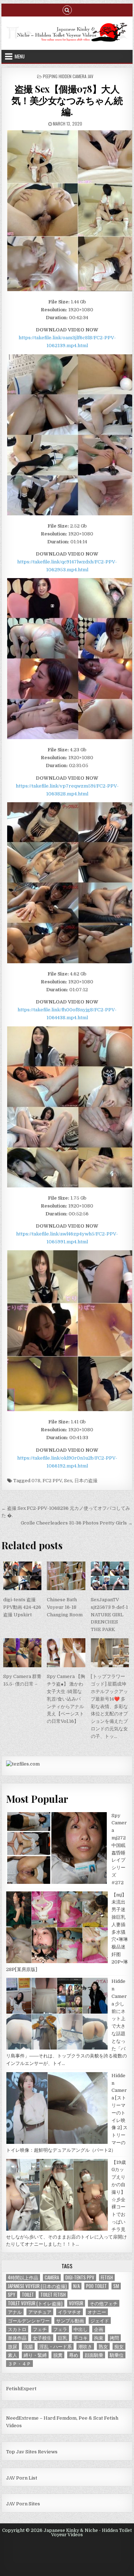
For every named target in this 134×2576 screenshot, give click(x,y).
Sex (68, 1481)
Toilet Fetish (53, 2295)
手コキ (81, 2338)
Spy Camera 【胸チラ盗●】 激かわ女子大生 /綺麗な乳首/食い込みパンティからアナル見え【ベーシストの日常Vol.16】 (66, 1699)
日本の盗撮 (86, 1481)
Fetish (107, 2277)
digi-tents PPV (80, 2277)
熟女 (103, 2346)
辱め (74, 2355)
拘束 (99, 2338)
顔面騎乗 (94, 2355)
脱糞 (58, 2355)
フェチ (40, 2329)
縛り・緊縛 (35, 2355)
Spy (12, 2295)
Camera (52, 2277)
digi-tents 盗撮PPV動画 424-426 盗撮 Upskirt (22, 1607)
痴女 (119, 2346)
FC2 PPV (52, 1481)
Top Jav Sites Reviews (32, 2452)
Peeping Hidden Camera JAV (68, 76)
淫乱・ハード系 (56, 2346)
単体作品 (17, 2338)
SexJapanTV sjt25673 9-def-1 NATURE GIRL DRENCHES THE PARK (109, 1615)
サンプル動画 (70, 2320)
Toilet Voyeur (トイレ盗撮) (35, 2303)
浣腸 (28, 2346)
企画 (99, 2329)
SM (116, 2286)
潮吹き (85, 2346)
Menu (20, 56)
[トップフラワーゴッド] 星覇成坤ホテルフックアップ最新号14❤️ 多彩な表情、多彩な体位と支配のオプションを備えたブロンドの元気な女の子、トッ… (109, 1706)
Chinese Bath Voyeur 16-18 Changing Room (65, 1607)
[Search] (67, 10)
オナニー (97, 2312)
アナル (15, 2312)
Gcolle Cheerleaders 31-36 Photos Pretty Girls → (77, 1523)
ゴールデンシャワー (29, 2320)
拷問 (114, 2338)
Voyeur (76, 2303)
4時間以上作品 (23, 2277)
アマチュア (40, 2312)
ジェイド (100, 2320)
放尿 (13, 2346)
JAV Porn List (22, 2478)
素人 (13, 2355)
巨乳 (63, 2338)
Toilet (28, 2295)
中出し (81, 2329)
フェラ (60, 2329)
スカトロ (17, 2329)
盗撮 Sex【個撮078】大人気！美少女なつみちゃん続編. (67, 100)
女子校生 (42, 2338)
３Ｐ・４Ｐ (19, 2364)
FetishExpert (21, 2389)
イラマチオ (70, 2312)
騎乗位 (117, 2355)
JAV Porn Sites (23, 2504)
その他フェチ (104, 2303)
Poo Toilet (96, 2286)
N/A (76, 2286)
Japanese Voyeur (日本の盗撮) (37, 2286)
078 (36, 1481)
